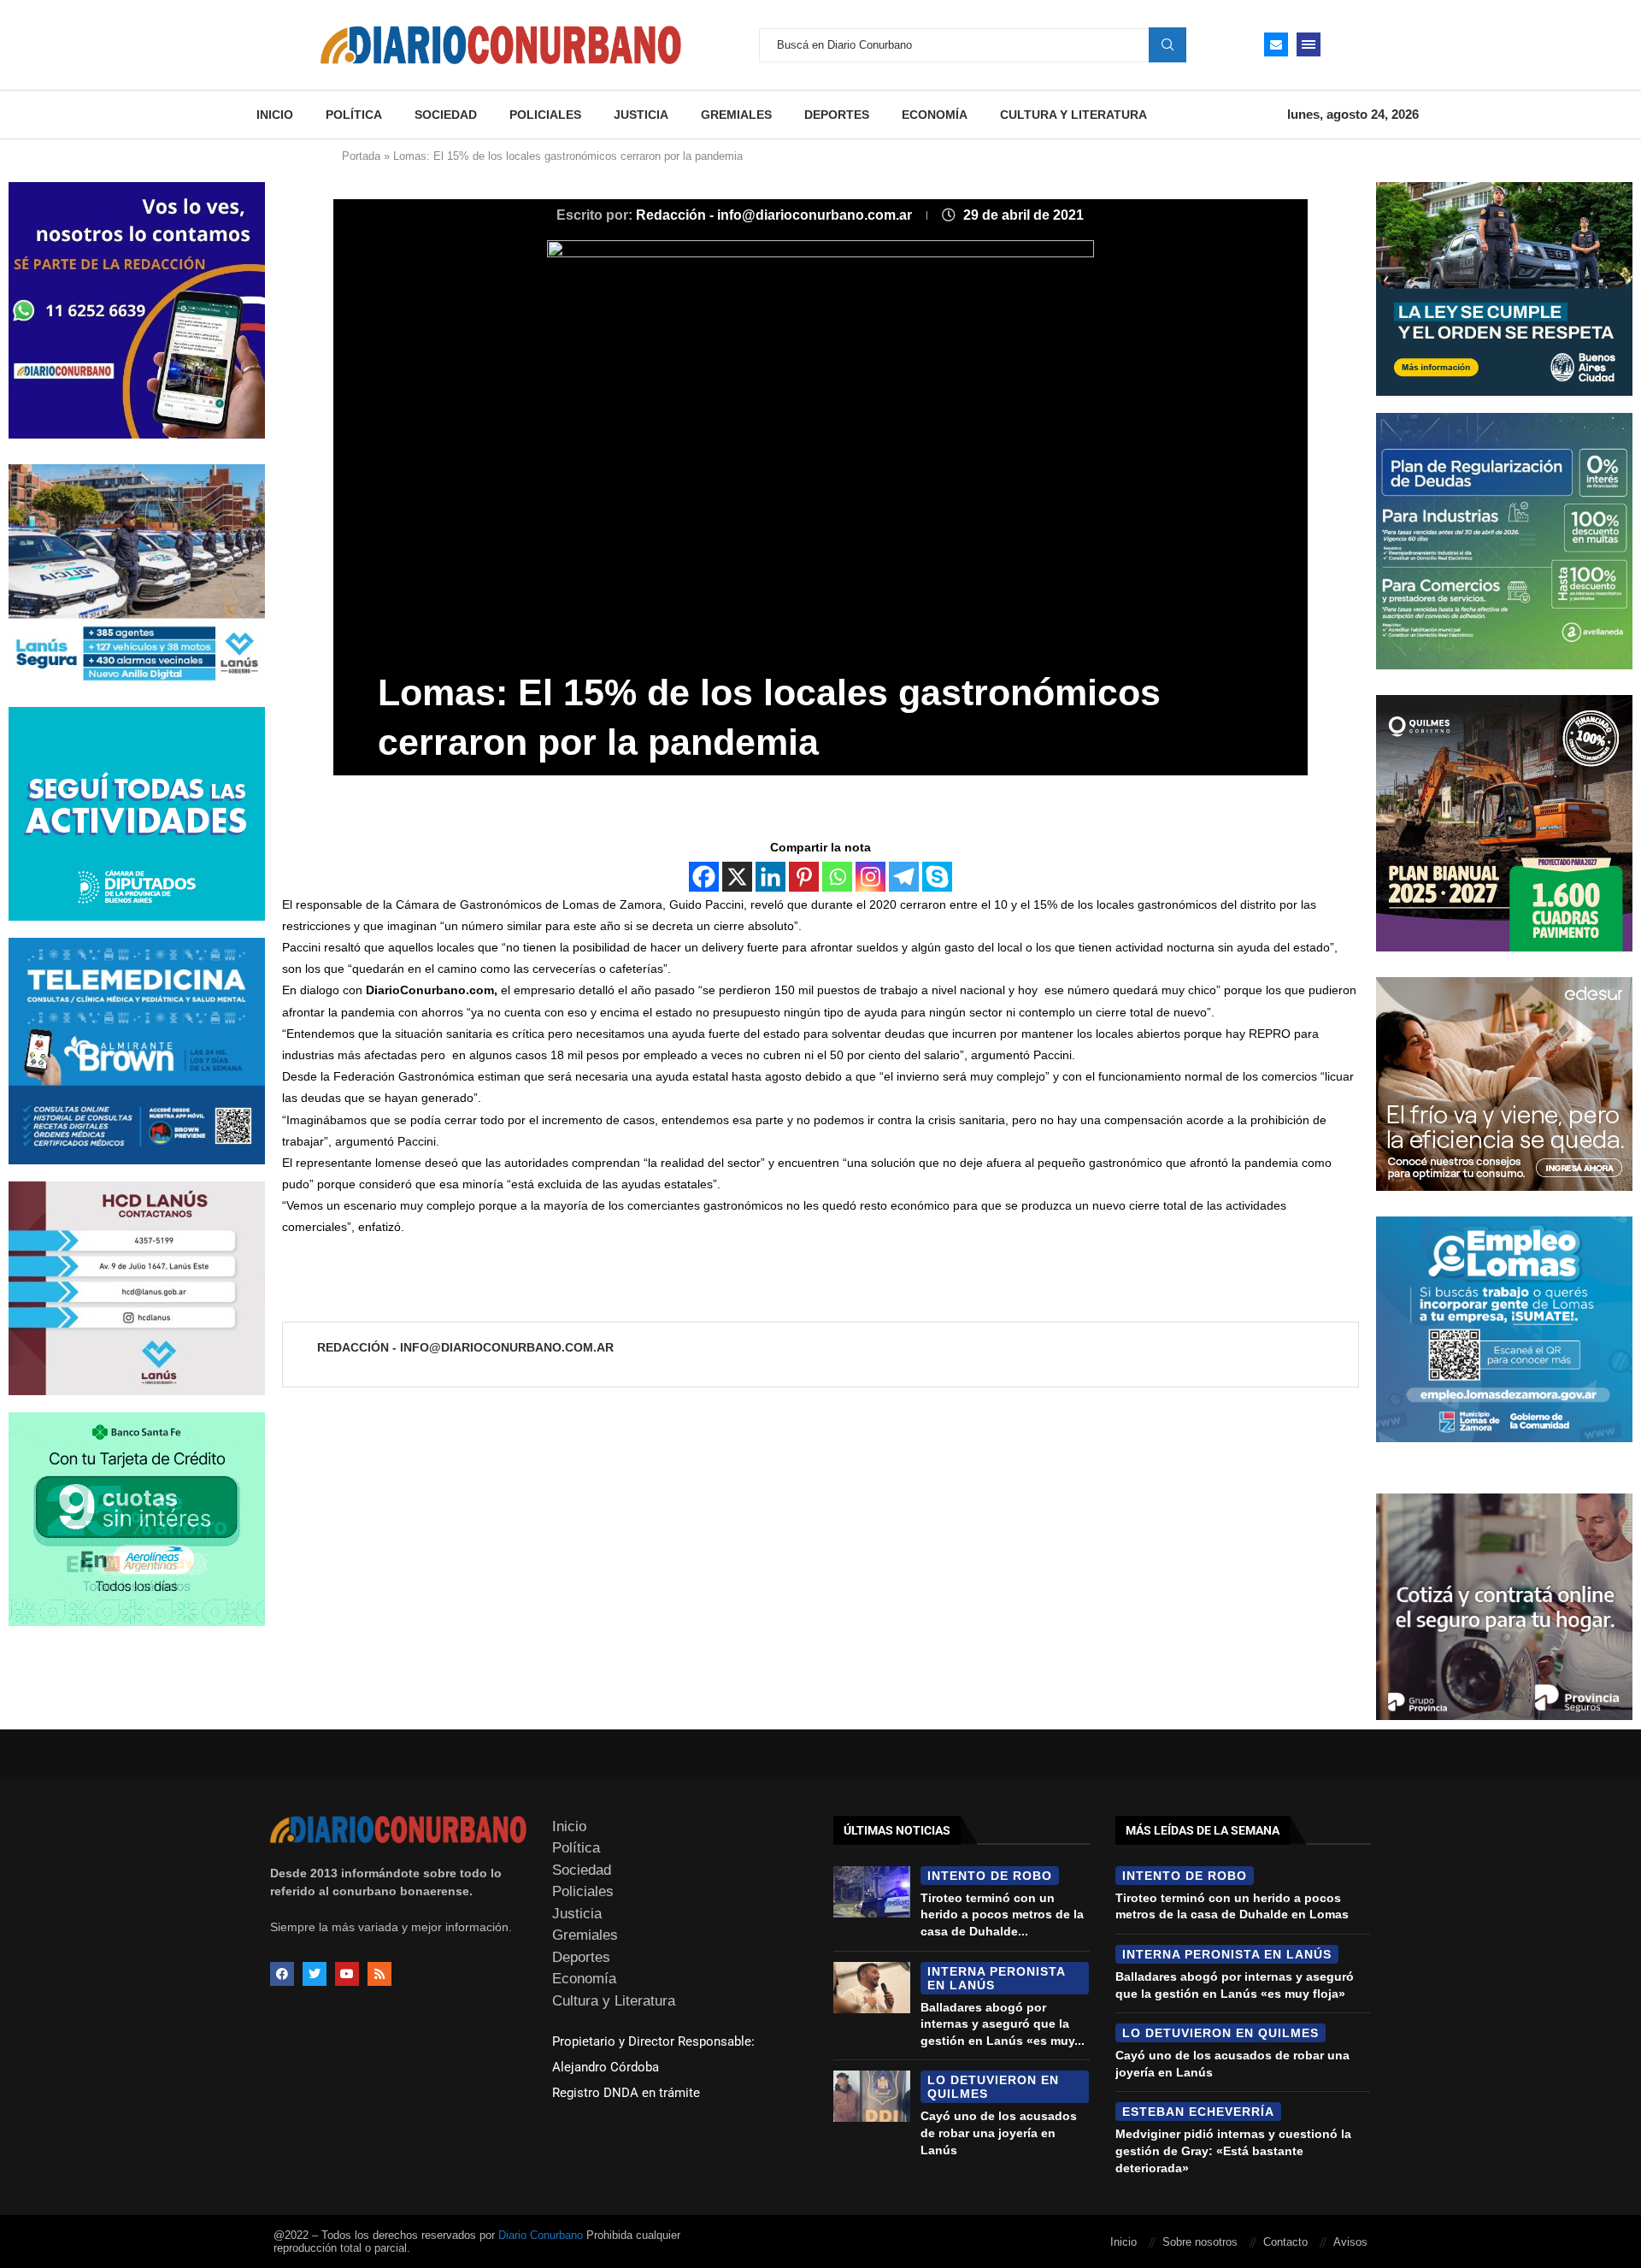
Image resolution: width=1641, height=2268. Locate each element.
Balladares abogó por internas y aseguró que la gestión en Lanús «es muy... (1003, 2024)
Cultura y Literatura (1073, 115)
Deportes (837, 115)
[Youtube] (347, 1974)
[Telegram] (904, 877)
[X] (737, 877)
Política (354, 115)
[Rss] (379, 1974)
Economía (935, 115)
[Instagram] (870, 877)
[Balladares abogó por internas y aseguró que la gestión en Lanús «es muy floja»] (872, 1988)
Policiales (545, 115)
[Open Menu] (1309, 44)
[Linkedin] (771, 877)
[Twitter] (315, 1974)
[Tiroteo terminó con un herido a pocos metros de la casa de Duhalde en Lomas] (872, 1892)
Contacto (1285, 2242)
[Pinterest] (804, 877)
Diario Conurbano (541, 2235)
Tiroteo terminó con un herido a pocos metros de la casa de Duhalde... (1002, 1915)
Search (1168, 44)
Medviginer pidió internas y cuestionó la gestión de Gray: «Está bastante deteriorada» (1233, 2150)
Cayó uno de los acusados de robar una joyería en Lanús (999, 2133)
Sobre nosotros (1200, 2242)
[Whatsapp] (837, 877)
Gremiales (736, 115)
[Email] (1276, 44)
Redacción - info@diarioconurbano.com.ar (776, 215)
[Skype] (937, 877)
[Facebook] (704, 877)
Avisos (1350, 2242)
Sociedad (446, 115)
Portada (361, 156)
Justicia (641, 115)
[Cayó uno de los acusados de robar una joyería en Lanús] (872, 2096)
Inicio (275, 115)
